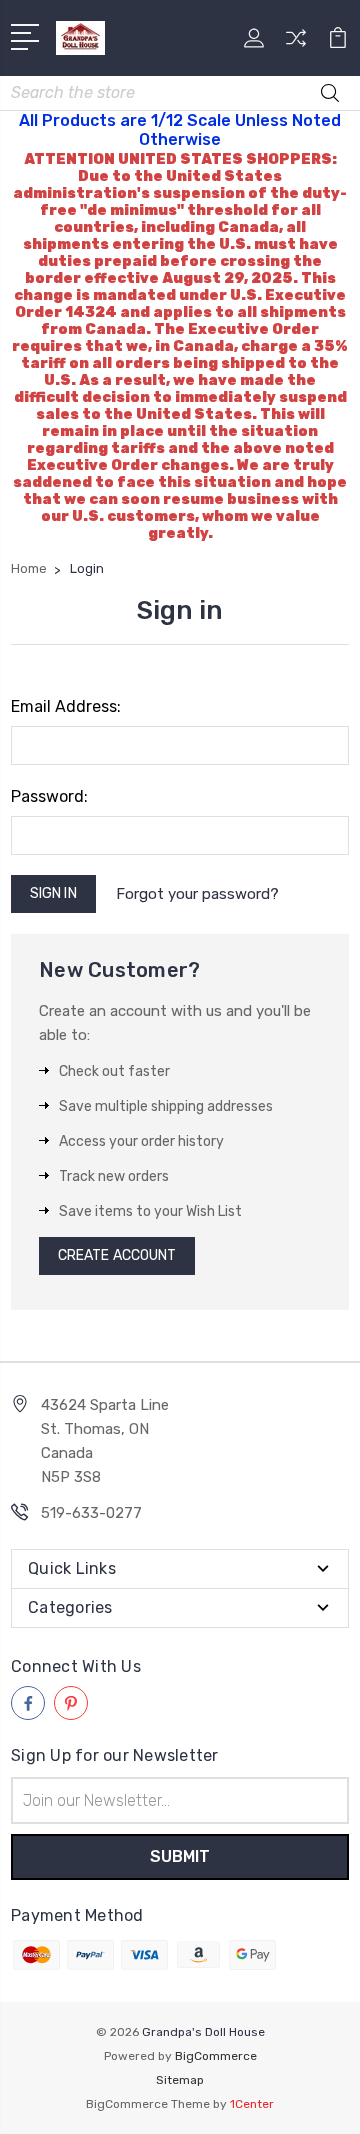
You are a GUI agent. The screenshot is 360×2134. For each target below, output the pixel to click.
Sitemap (180, 2080)
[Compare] (296, 44)
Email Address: (66, 706)
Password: (49, 796)
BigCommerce (216, 2056)
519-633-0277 (91, 1513)
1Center (252, 2104)
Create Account (117, 1255)
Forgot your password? (197, 894)
